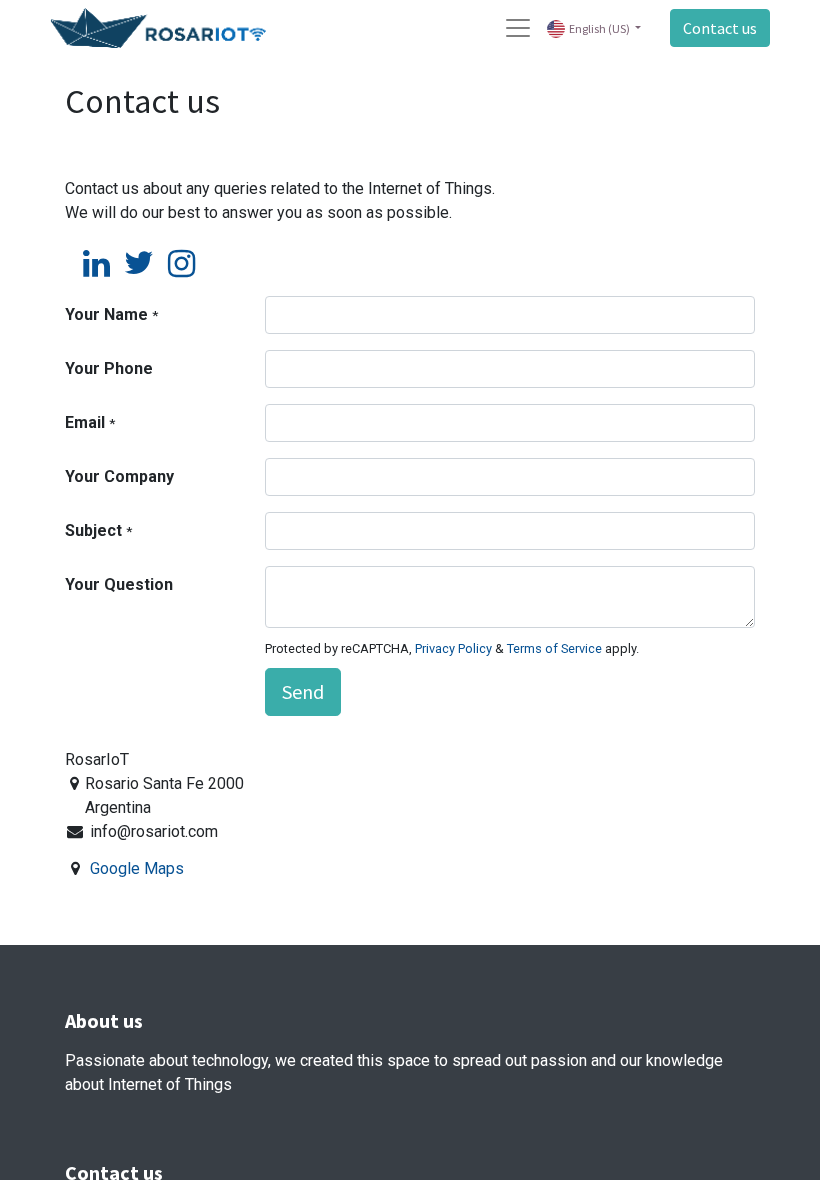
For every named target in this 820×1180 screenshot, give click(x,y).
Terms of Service (554, 648)
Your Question (119, 584)
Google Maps (137, 868)
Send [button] (303, 691)
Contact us (720, 28)
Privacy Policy (453, 648)
